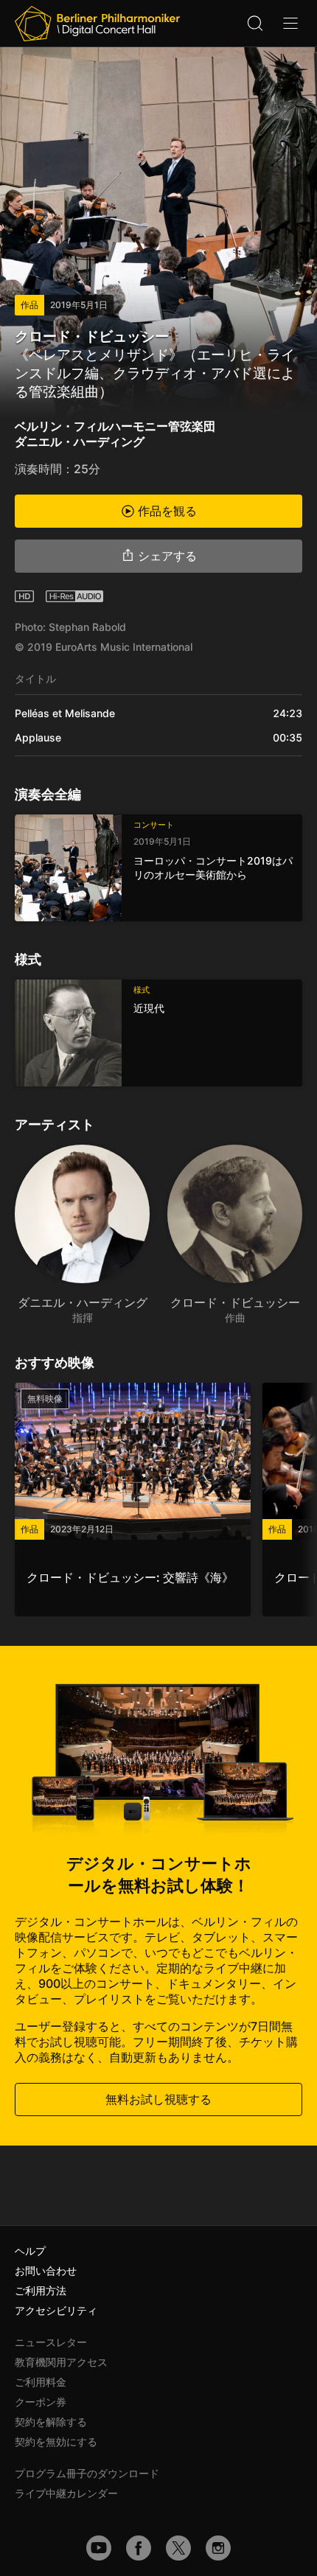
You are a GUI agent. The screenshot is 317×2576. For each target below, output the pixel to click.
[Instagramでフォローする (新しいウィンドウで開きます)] (218, 2548)
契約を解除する (51, 2422)
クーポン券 (41, 2402)
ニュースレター (51, 2342)
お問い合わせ (46, 2270)
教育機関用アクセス (61, 2362)
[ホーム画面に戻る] (97, 24)
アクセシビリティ (56, 2310)
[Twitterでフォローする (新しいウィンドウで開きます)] (178, 2548)
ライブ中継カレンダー (66, 2493)
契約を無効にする (56, 2441)
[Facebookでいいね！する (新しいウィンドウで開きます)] (139, 2548)
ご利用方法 (41, 2290)
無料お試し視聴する (158, 2099)
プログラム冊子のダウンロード (87, 2473)
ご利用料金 (41, 2382)
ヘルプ (30, 2251)
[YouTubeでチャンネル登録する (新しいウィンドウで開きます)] (99, 2548)
